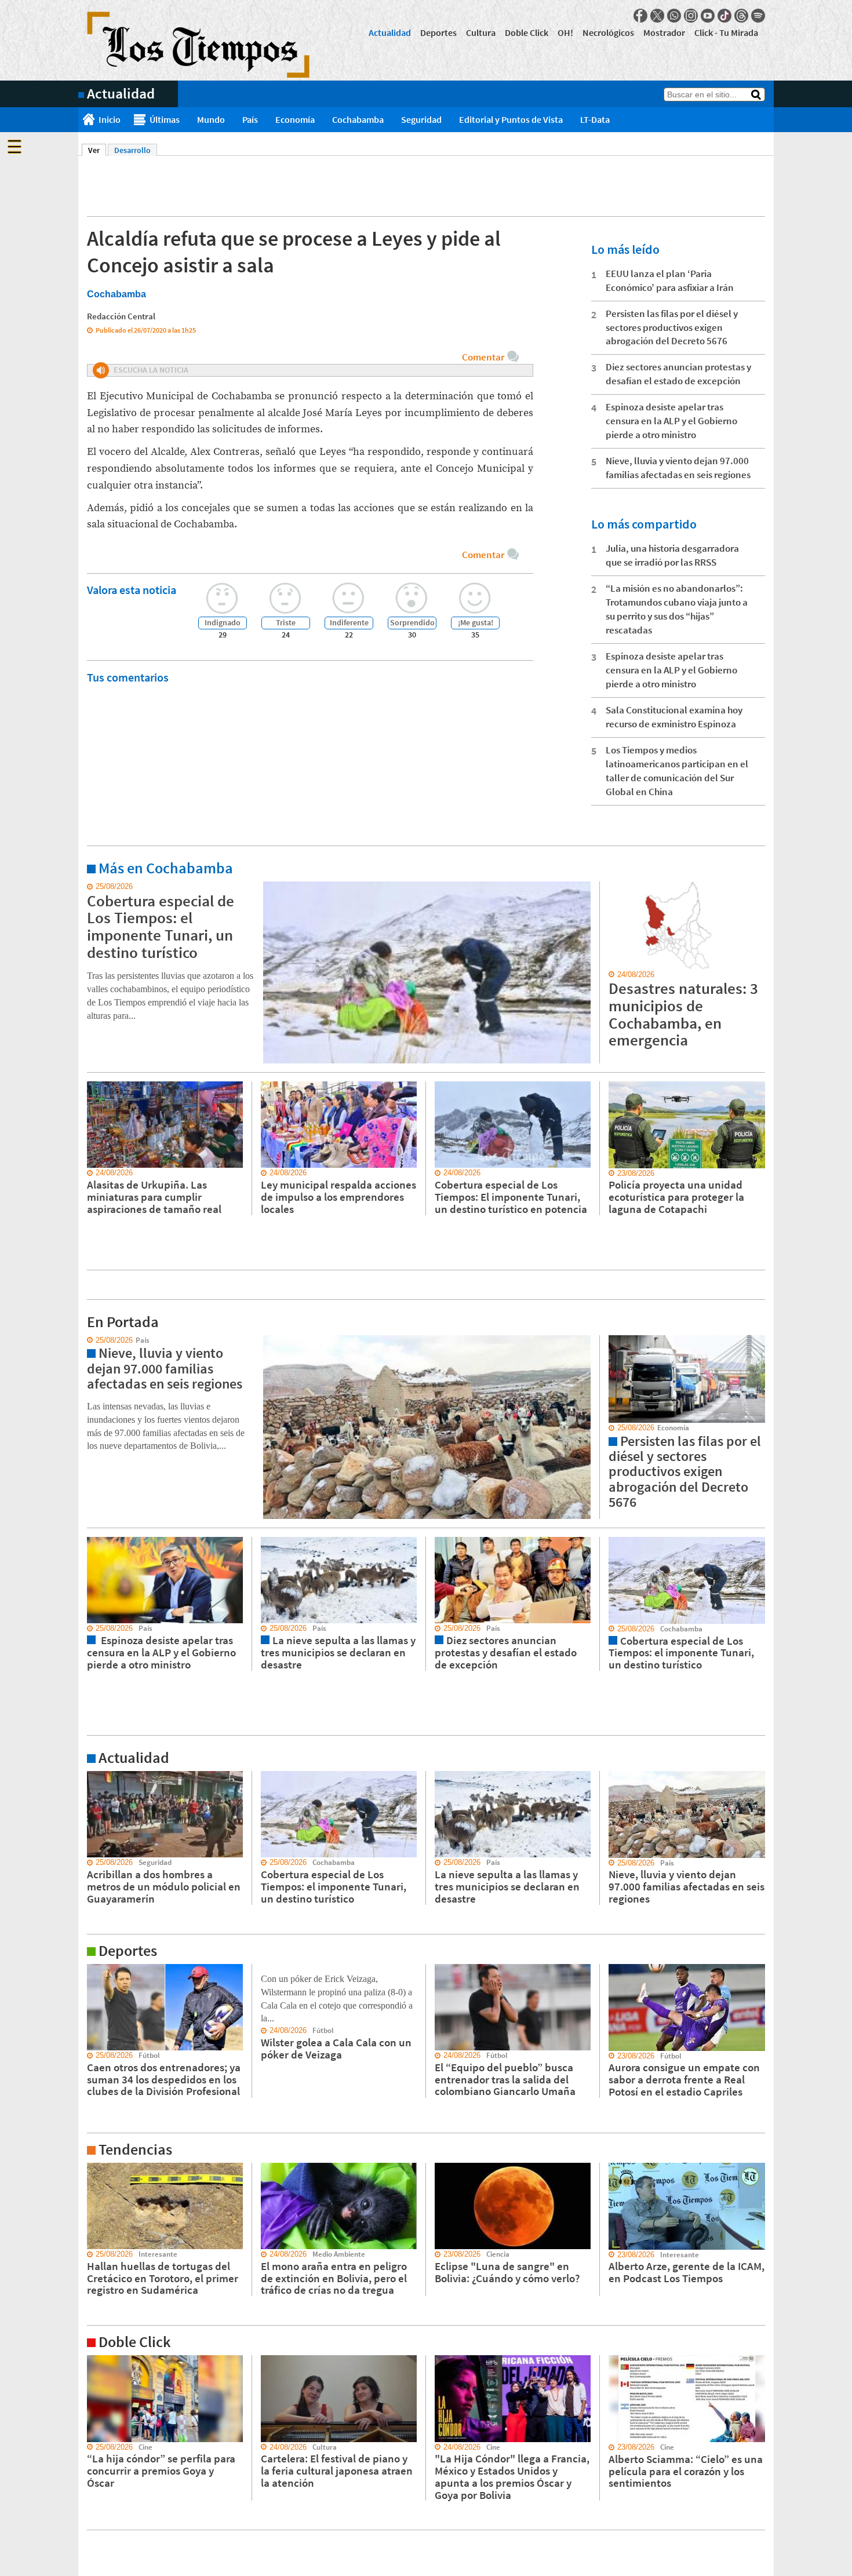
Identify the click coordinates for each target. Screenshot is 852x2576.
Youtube (708, 16)
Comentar (483, 357)
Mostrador (664, 32)
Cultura (481, 32)
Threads (741, 16)
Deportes (438, 32)
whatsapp (674, 16)
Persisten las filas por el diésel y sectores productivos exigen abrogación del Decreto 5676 (672, 327)
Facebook (640, 16)
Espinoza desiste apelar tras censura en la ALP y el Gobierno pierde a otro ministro (671, 421)
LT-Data (595, 119)
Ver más (92, 887)
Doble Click (527, 32)
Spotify (758, 16)
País (250, 119)
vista (87, 1340)
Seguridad (421, 119)
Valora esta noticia (132, 590)
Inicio (110, 119)
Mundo (211, 119)
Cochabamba (358, 119)
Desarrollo (132, 150)
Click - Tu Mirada (726, 32)
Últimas (165, 119)
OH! (565, 32)
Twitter (657, 16)
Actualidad (390, 32)
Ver (97, 150)
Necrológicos (608, 32)
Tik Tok (724, 16)
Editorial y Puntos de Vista (511, 119)
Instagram (691, 16)
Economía (295, 119)
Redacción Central (121, 316)
